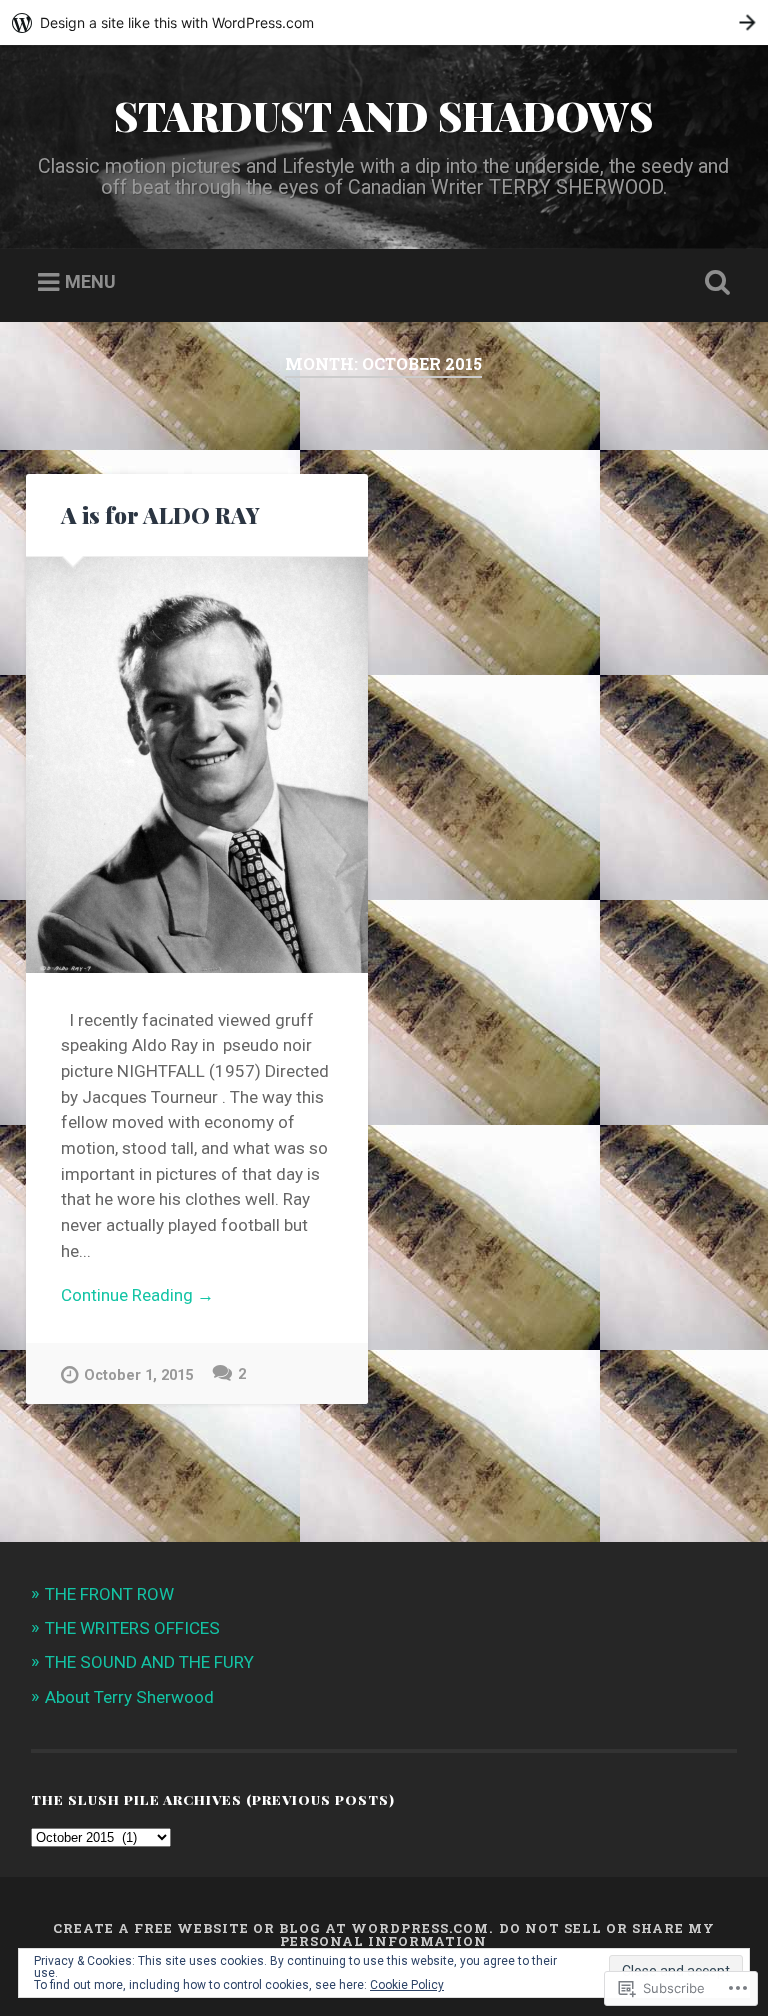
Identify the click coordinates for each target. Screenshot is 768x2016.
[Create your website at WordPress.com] (384, 22)
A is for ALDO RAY (160, 515)
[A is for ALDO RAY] (197, 765)
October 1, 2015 (138, 1375)
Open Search (714, 283)
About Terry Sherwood (129, 1697)
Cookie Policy (407, 1985)
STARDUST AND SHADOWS (383, 115)
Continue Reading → (137, 1295)
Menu (90, 281)
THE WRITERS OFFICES (132, 1628)
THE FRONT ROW (109, 1594)
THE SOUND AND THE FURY (149, 1662)
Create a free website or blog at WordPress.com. (273, 1928)
